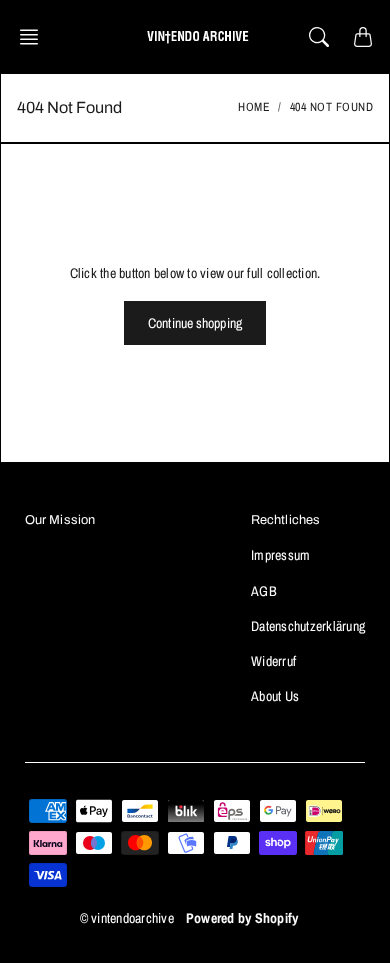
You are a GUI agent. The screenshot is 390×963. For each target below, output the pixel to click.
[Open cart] (363, 37)
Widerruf (273, 661)
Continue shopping (195, 323)
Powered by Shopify (242, 918)
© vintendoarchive (127, 918)
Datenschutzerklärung (308, 626)
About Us (275, 696)
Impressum (280, 555)
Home (254, 107)
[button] (35, 37)
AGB (264, 591)
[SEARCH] (319, 37)
